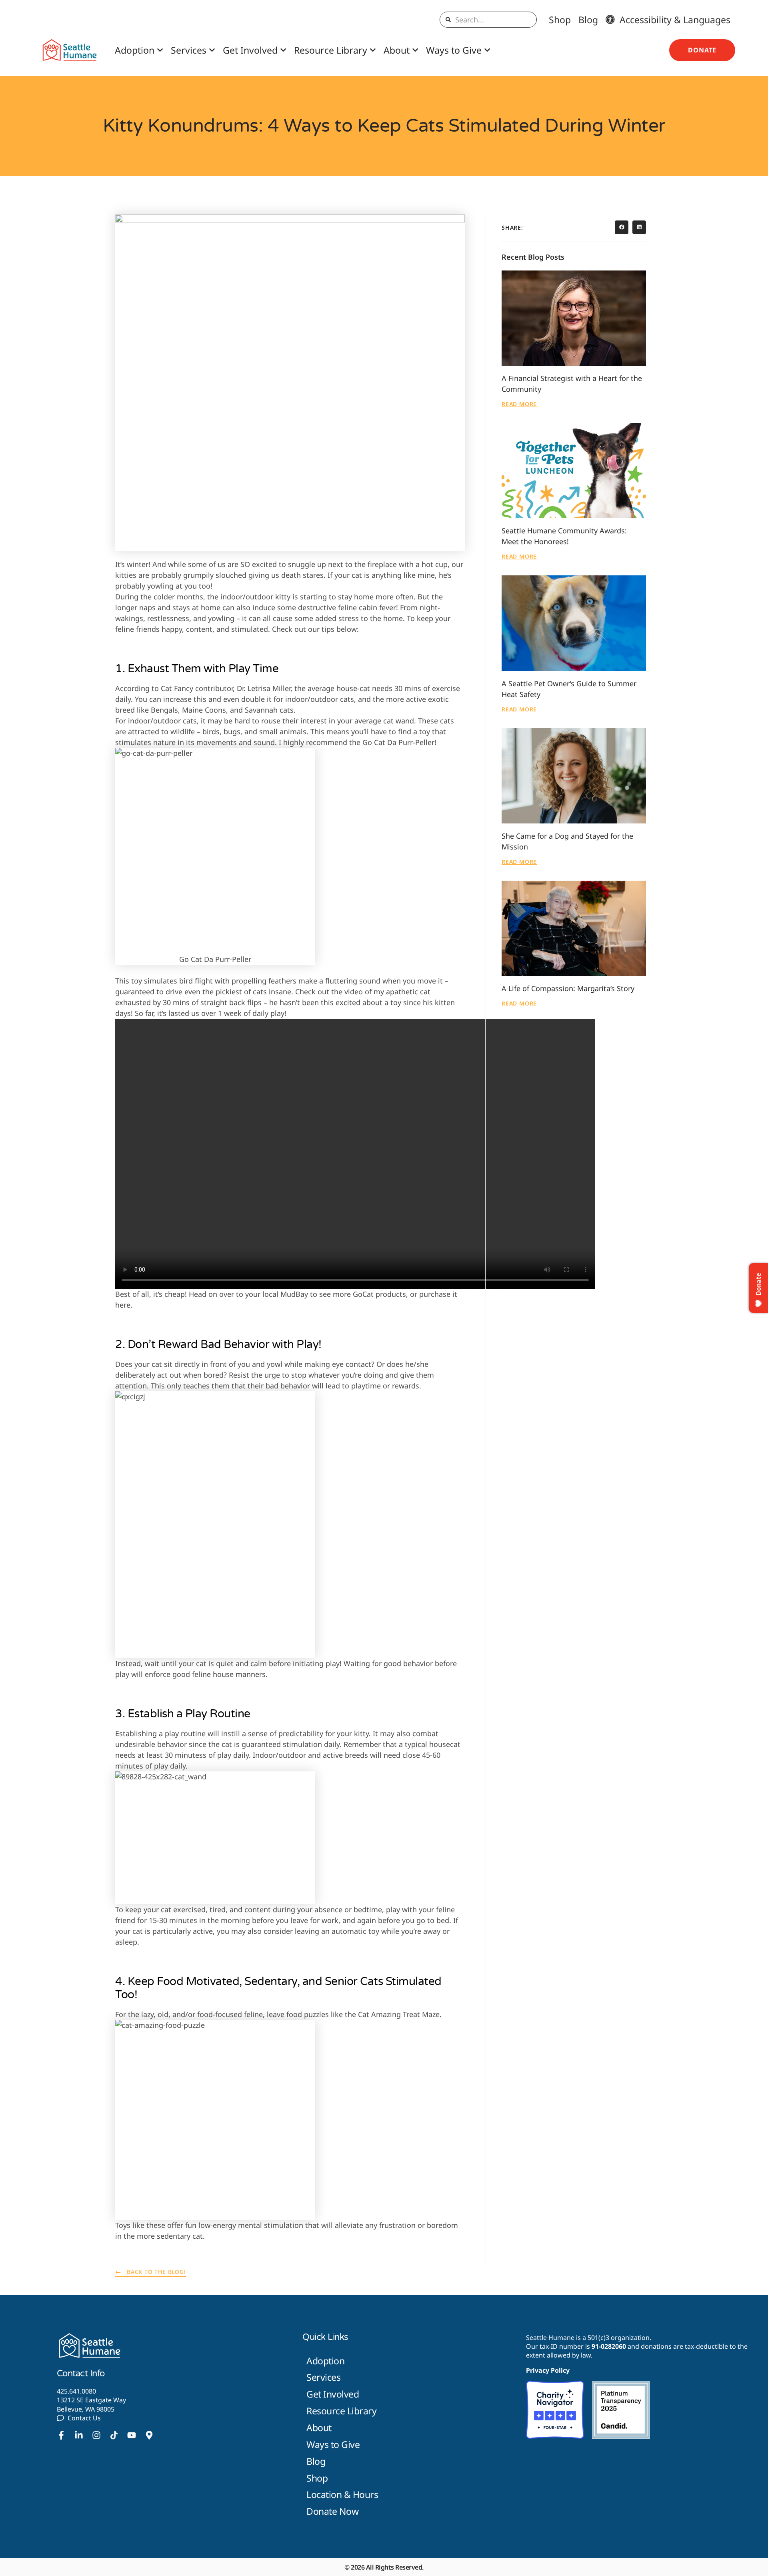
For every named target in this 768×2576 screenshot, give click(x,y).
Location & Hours (342, 2494)
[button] (622, 227)
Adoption (135, 50)
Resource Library (331, 50)
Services (189, 50)
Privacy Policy (548, 2370)
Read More (519, 404)
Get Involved (250, 50)
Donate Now (332, 2511)
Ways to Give (454, 50)
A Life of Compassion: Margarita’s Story (568, 988)
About (397, 50)
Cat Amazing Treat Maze (399, 2014)
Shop (560, 20)
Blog (588, 20)
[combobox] (488, 20)
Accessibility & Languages (673, 20)
